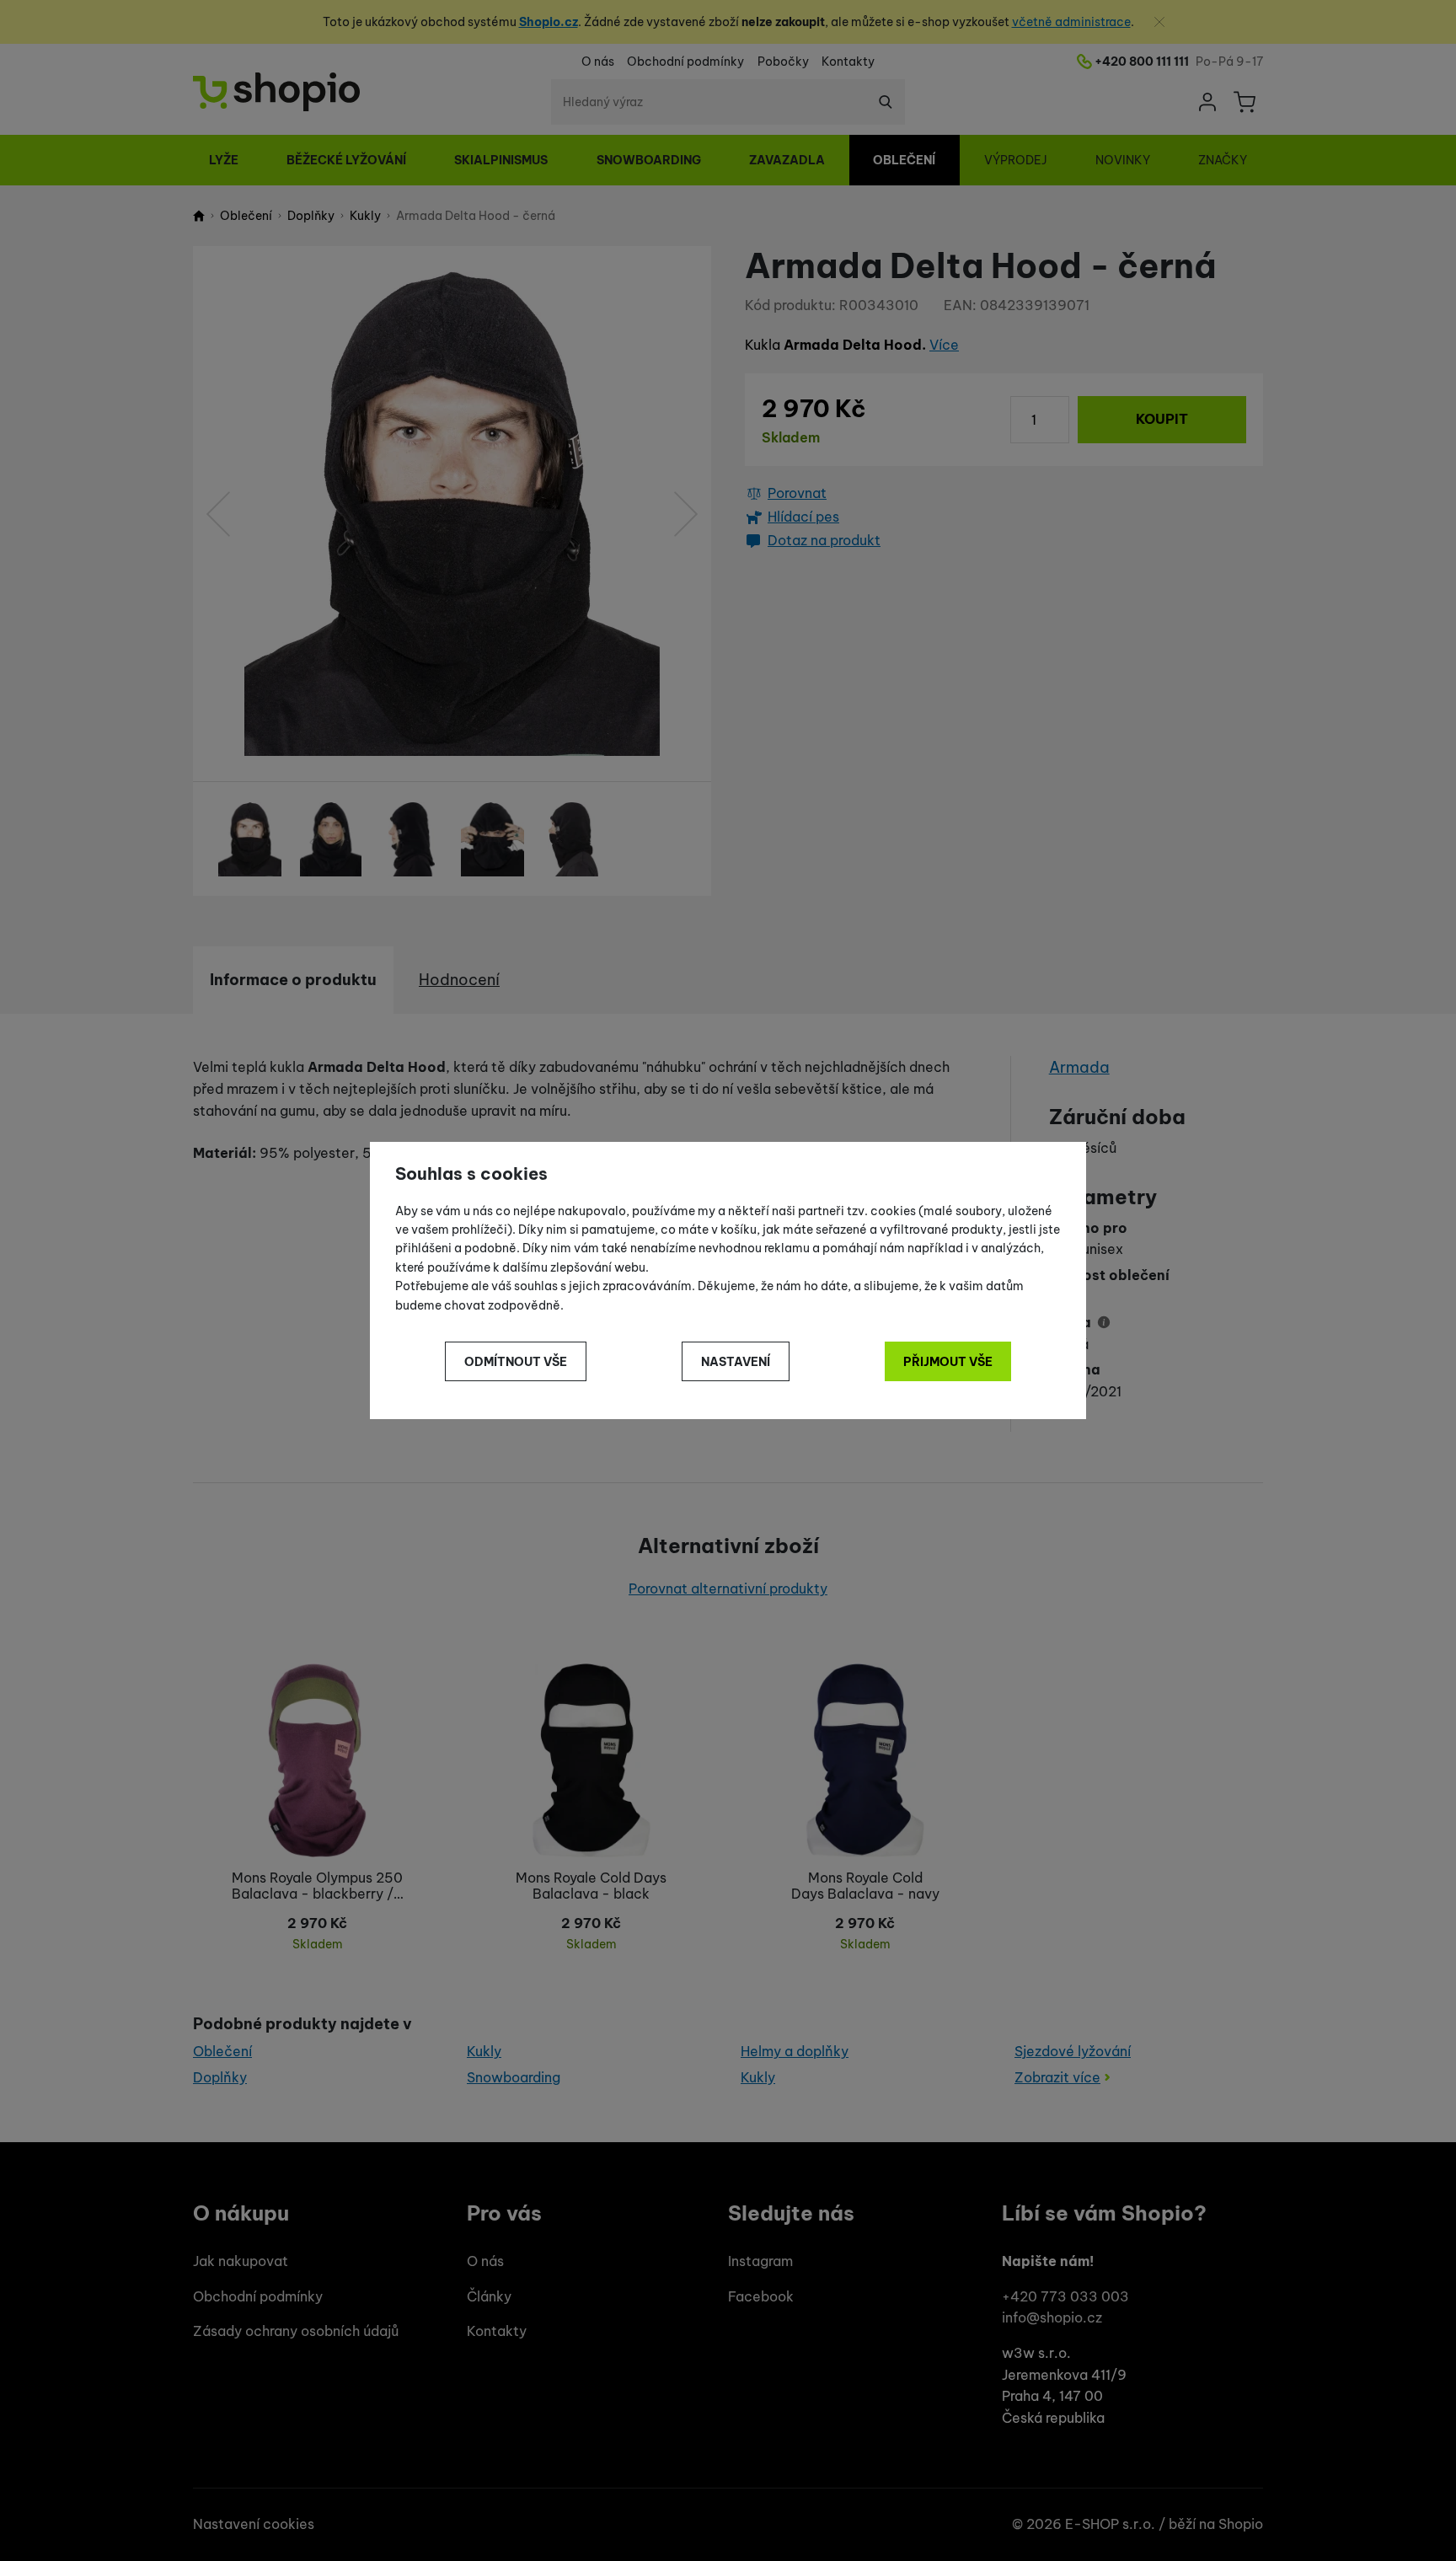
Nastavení (736, 1362)
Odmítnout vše (516, 1362)
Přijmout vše (948, 1362)
